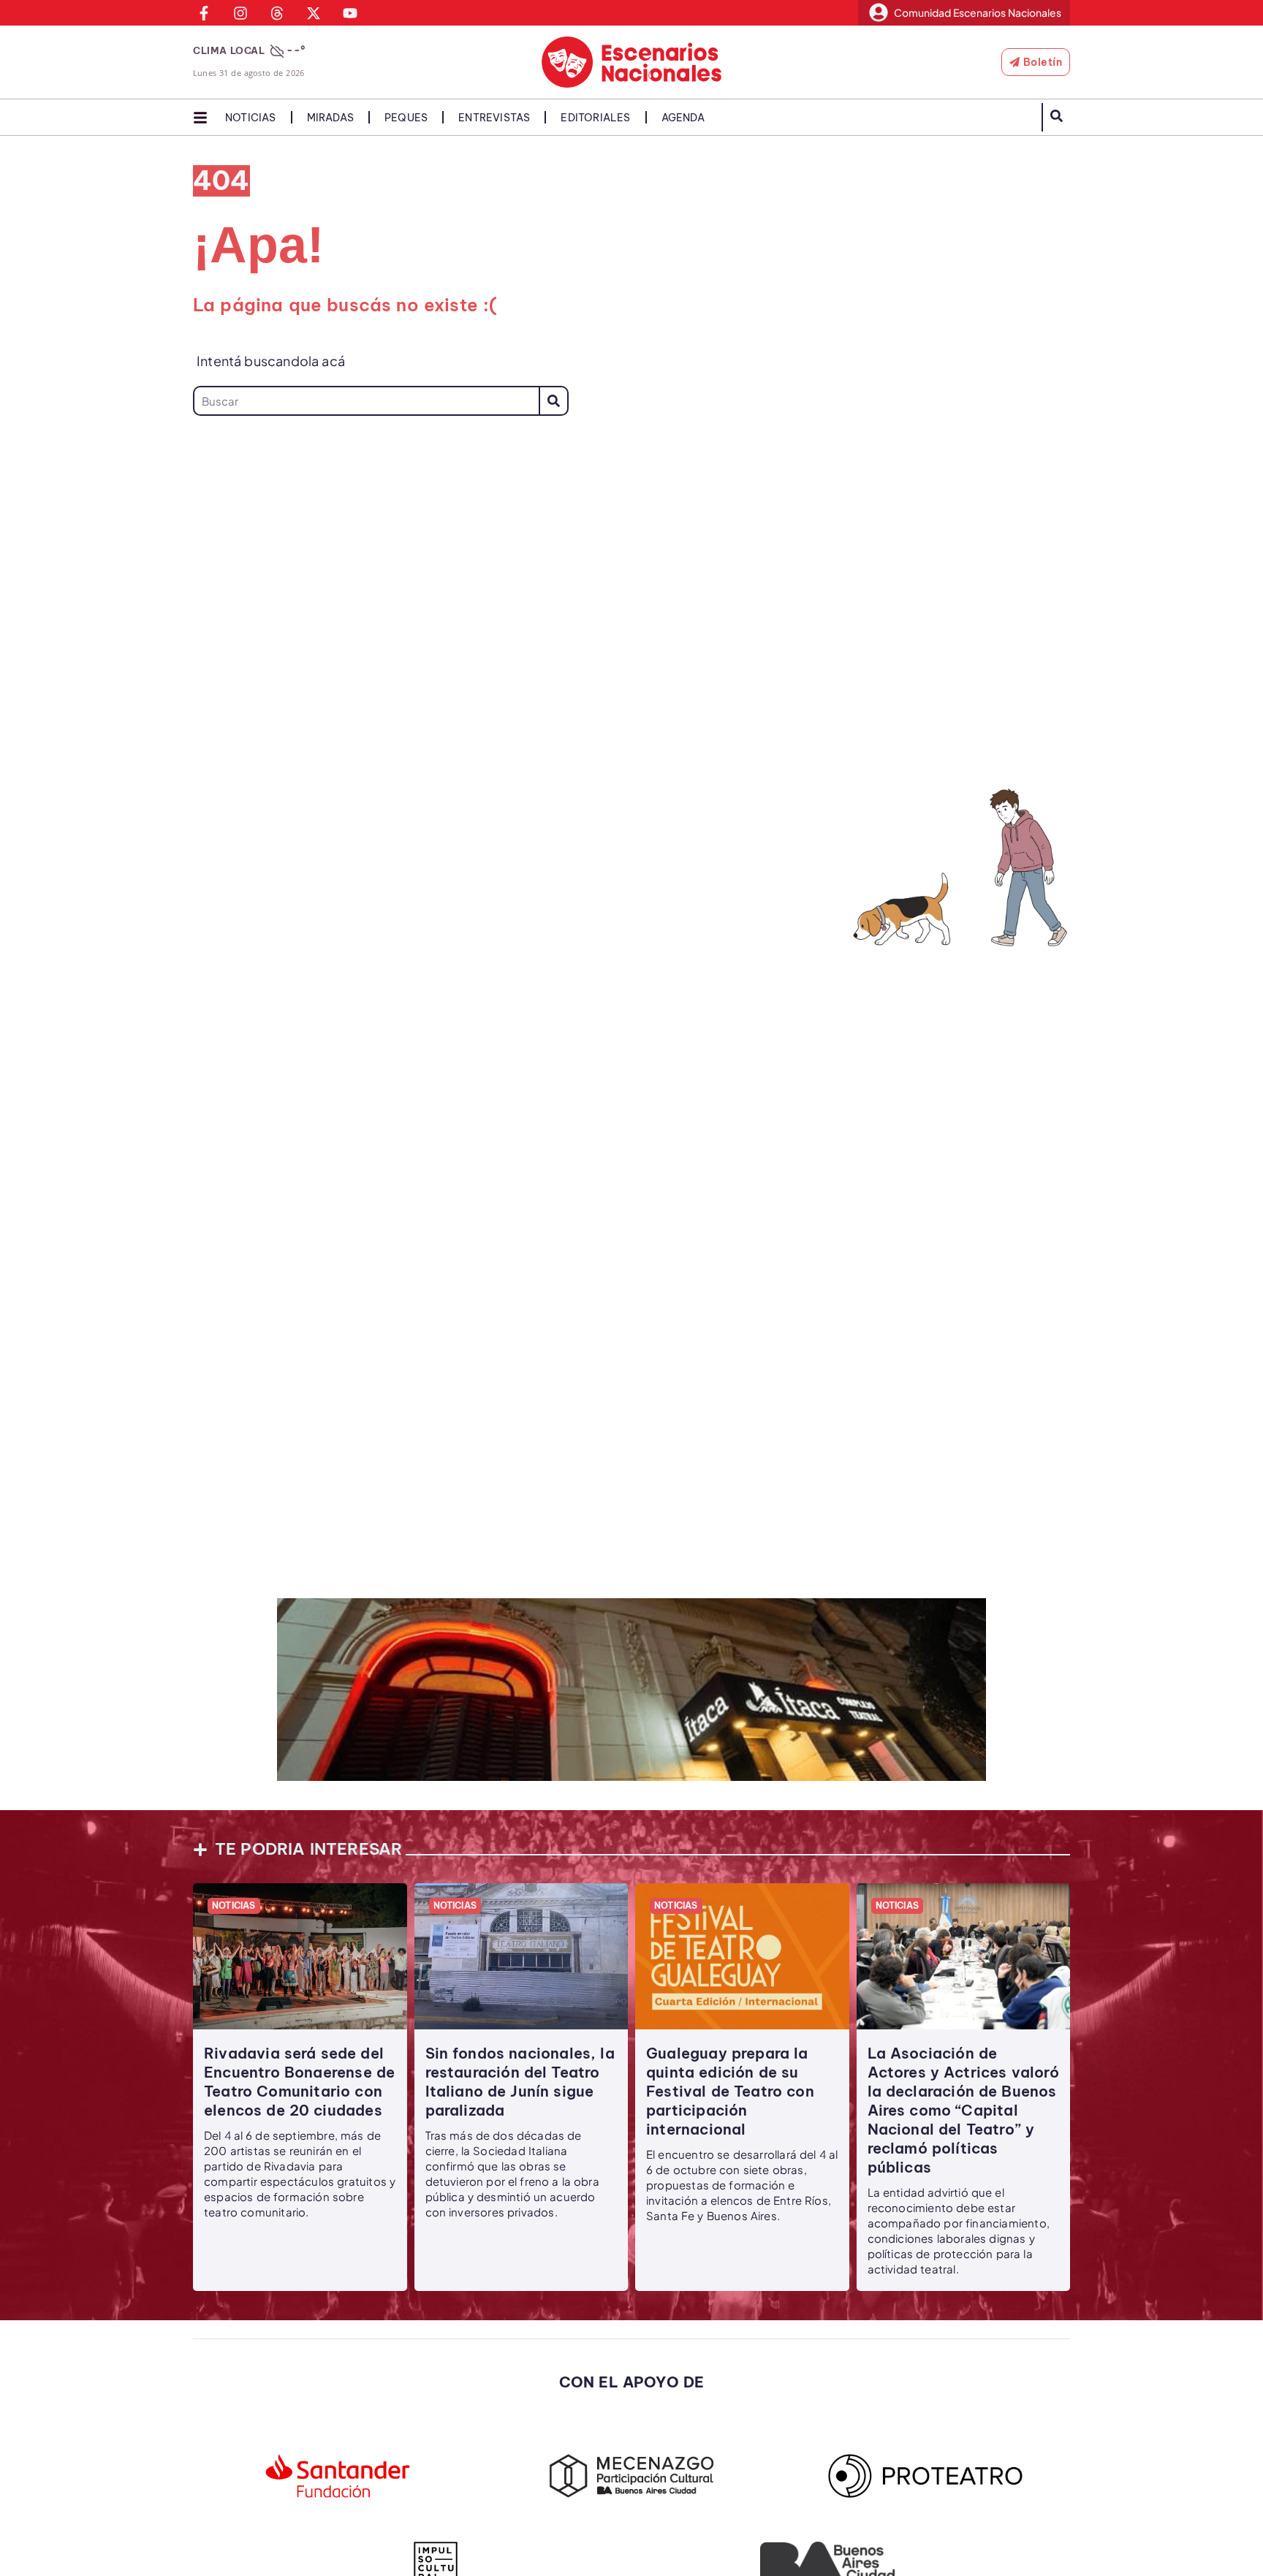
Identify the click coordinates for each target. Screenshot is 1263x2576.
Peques (406, 118)
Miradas (330, 118)
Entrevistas (494, 118)
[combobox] (366, 401)
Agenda (683, 118)
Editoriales (595, 118)
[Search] (554, 401)
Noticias (251, 118)
